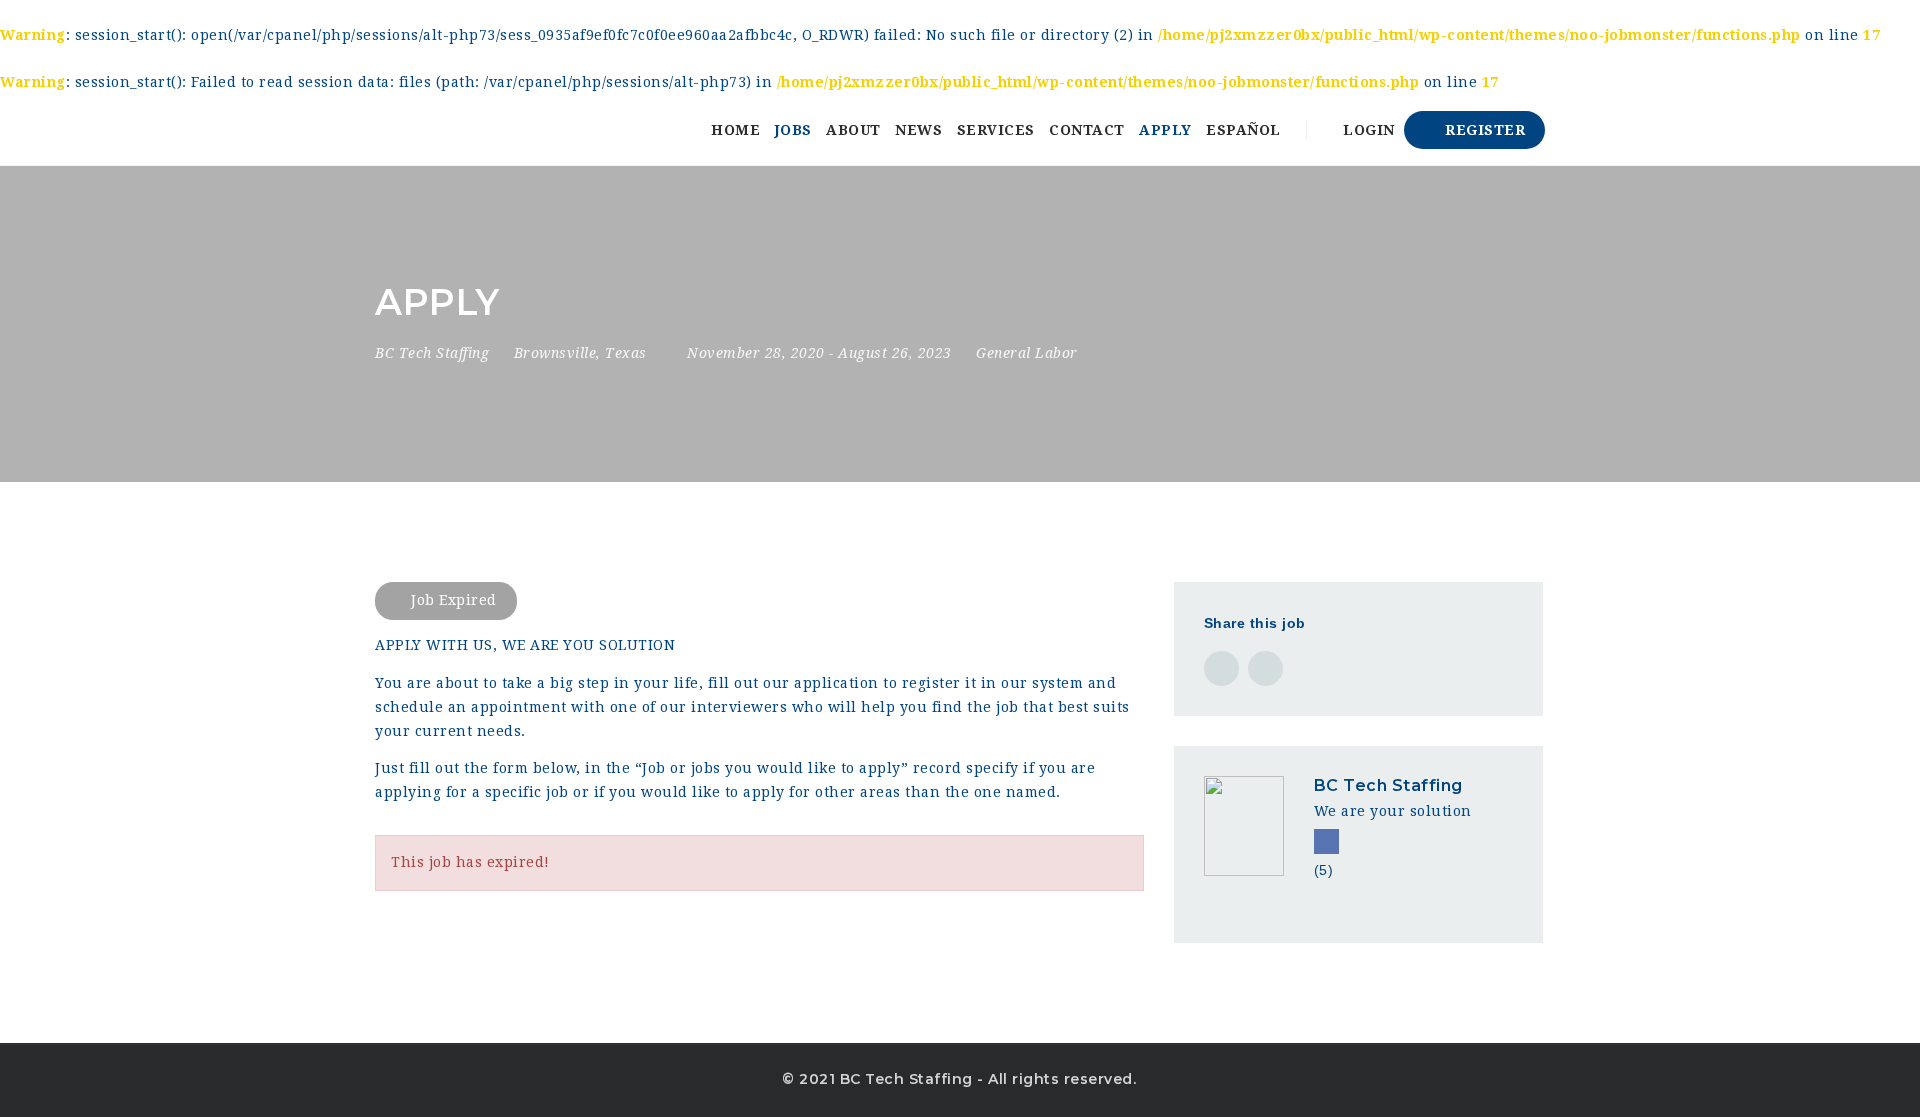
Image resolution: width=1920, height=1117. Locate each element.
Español (1243, 130)
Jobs (793, 130)
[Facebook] (1326, 841)
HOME (735, 130)
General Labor (1027, 353)
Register (1483, 130)
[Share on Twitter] (1265, 668)
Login (1367, 130)
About (853, 130)
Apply (1165, 130)
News (918, 130)
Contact (1087, 130)
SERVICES (996, 130)
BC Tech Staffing (1388, 785)
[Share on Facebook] (1221, 668)
